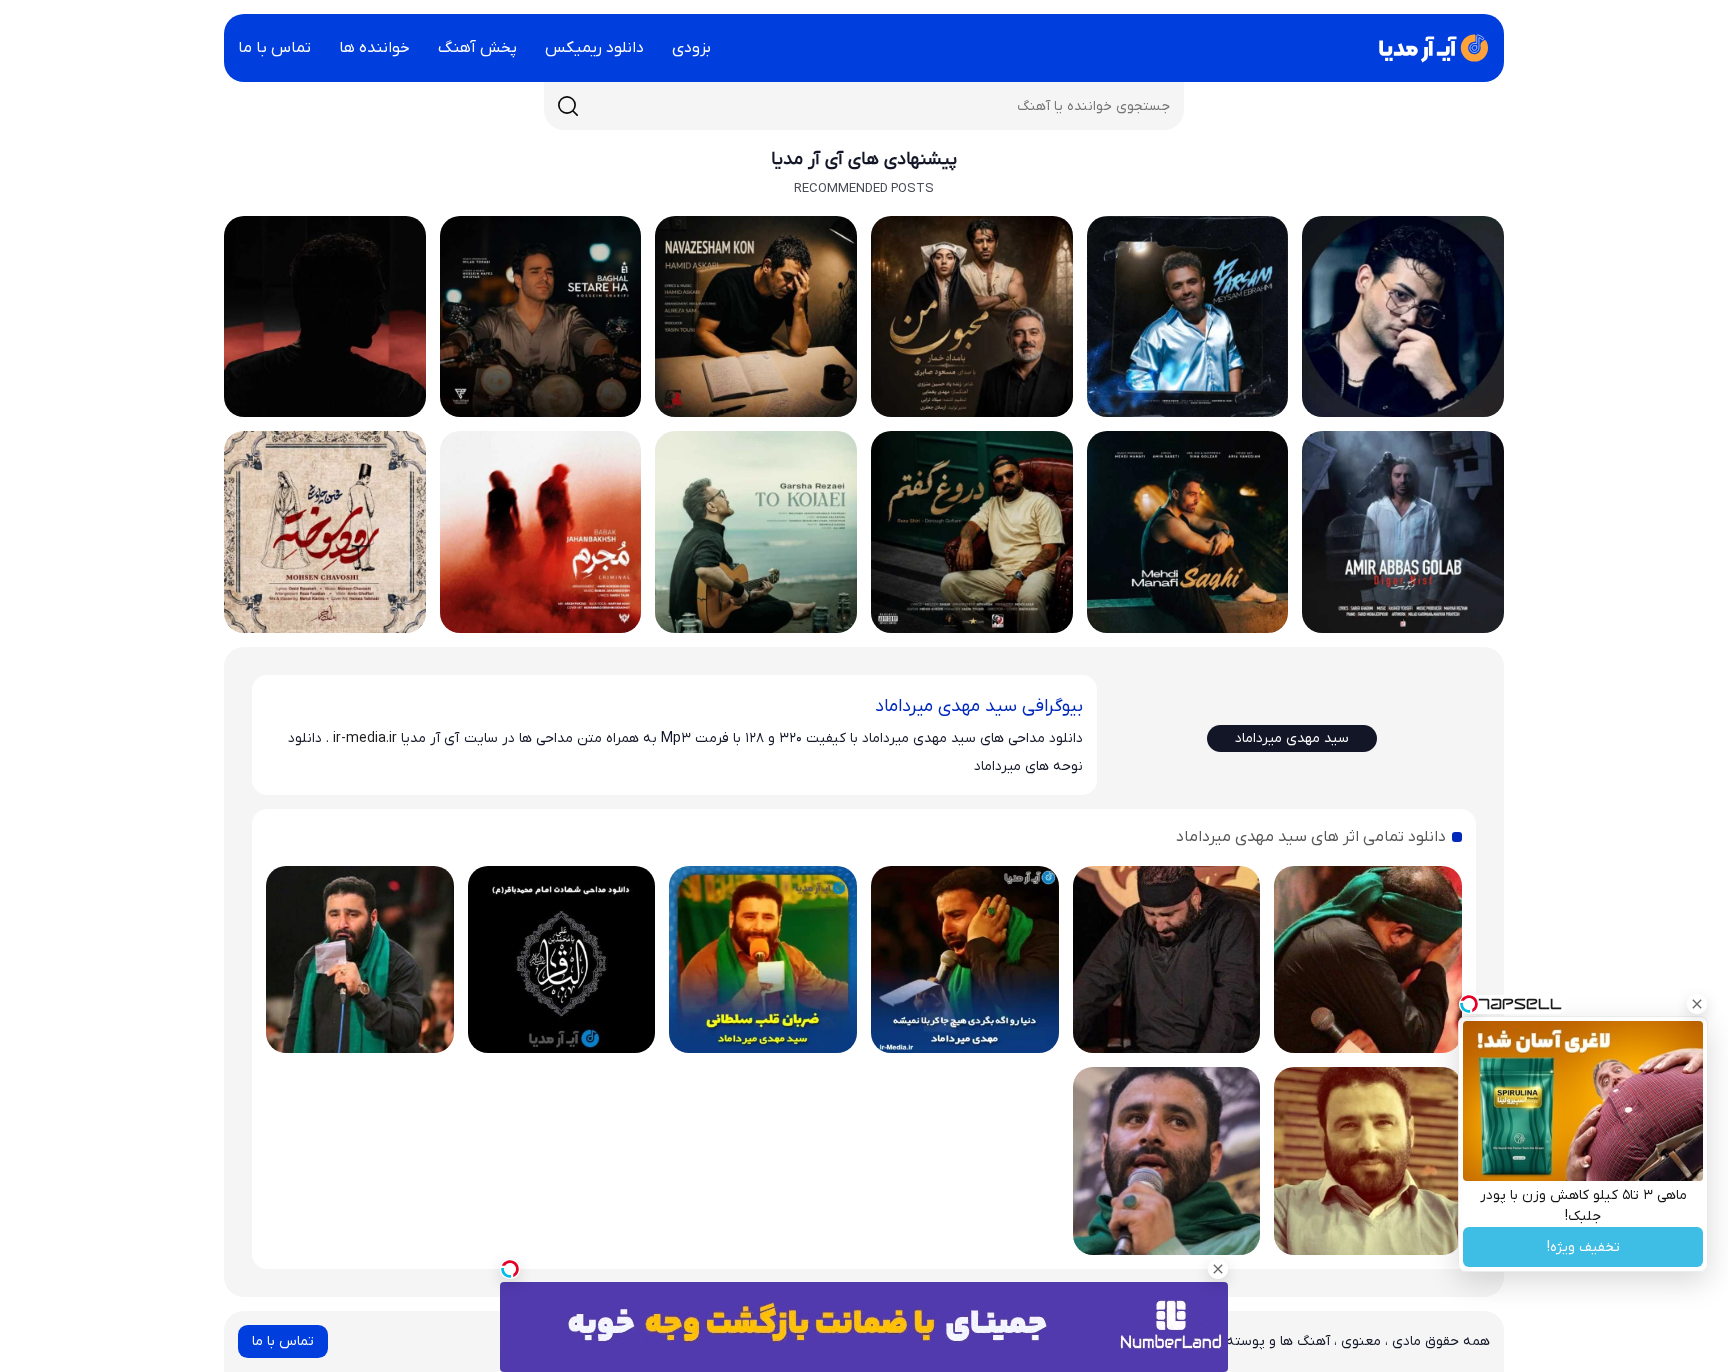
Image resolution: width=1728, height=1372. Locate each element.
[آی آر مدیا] (1430, 48)
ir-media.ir (365, 738)
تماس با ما (274, 48)
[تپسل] (510, 1269)
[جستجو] (568, 106)
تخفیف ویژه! (1583, 1247)
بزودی (691, 48)
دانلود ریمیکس (594, 48)
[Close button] (1697, 1004)
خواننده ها (374, 48)
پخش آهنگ (477, 48)
